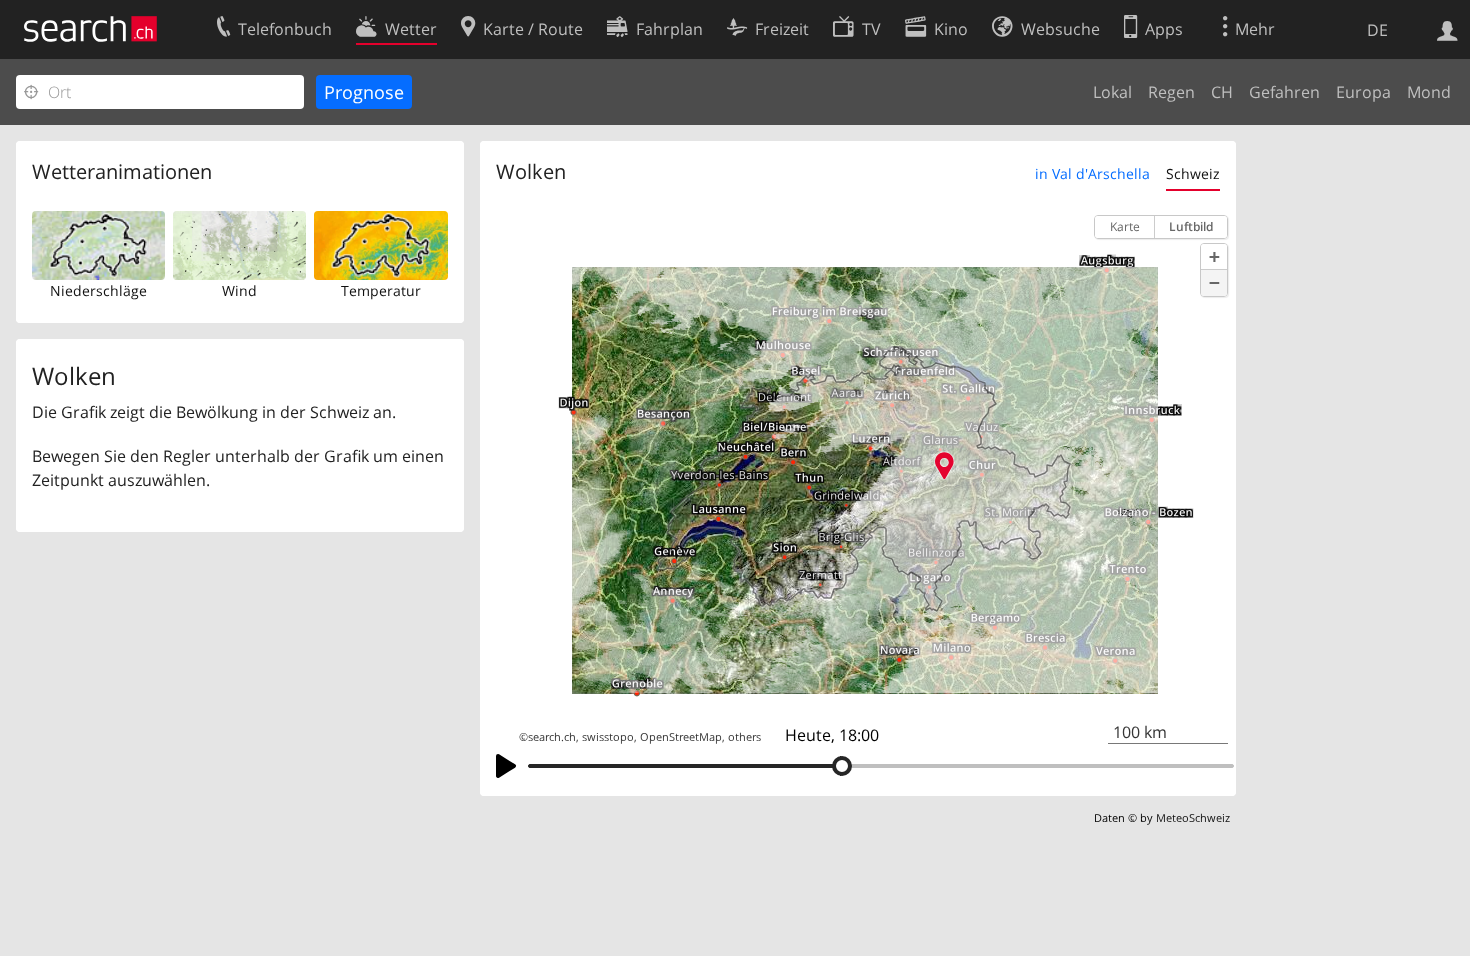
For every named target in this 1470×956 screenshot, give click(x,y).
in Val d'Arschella (1092, 173)
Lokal (1112, 92)
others (744, 737)
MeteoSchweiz (1193, 817)
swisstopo (608, 737)
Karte (1125, 226)
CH (1222, 92)
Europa (1363, 92)
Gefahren (1284, 92)
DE (1377, 30)
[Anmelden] (1447, 29)
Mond (1429, 92)
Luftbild (1191, 226)
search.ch (552, 737)
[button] (1214, 257)
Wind (239, 290)
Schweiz (1193, 173)
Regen (1171, 92)
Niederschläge (98, 290)
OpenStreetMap (681, 737)
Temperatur (381, 290)
